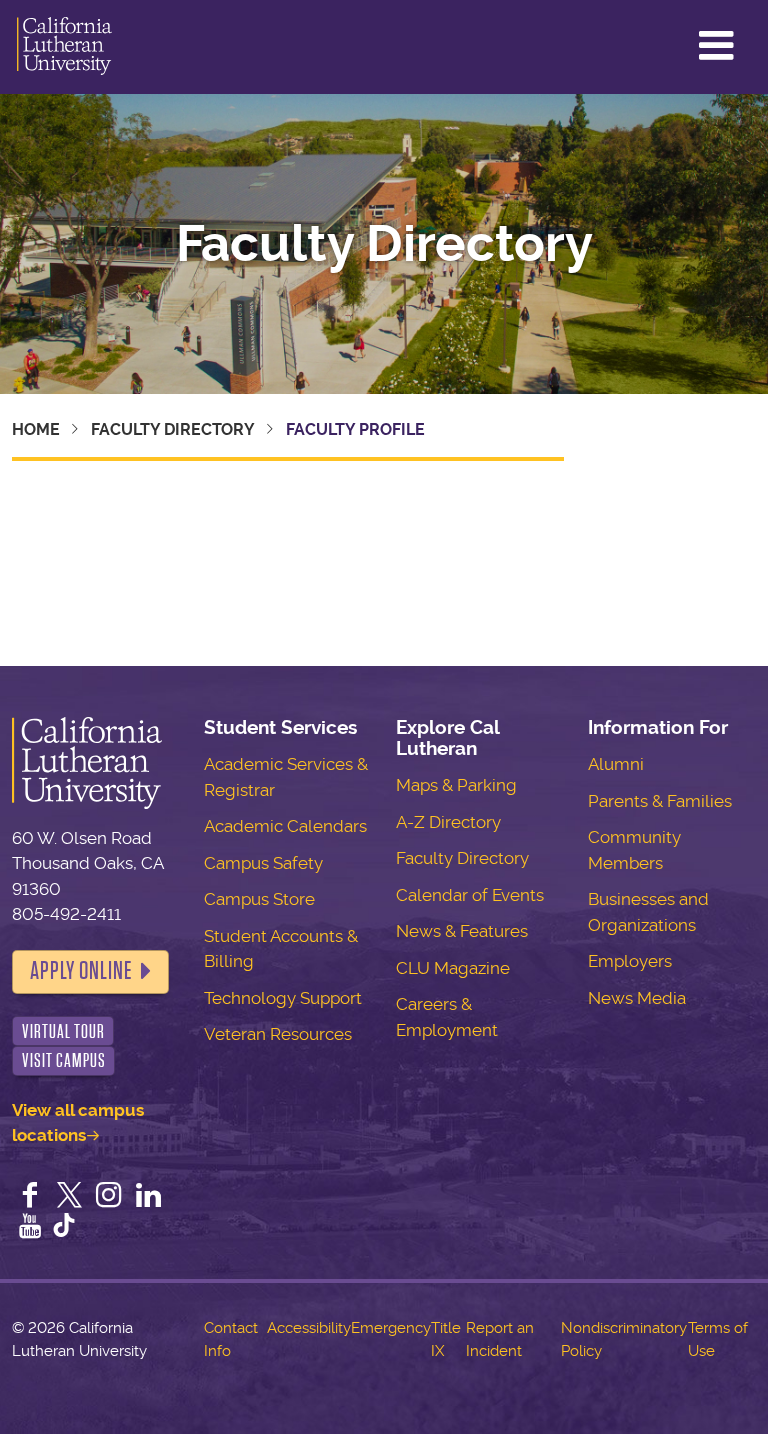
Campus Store (259, 899)
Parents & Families (660, 801)
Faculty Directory (384, 244)
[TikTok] (64, 1228)
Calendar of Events (470, 895)
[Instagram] (109, 1197)
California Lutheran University (64, 47)
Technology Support (283, 998)
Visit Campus (64, 1060)
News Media (637, 998)
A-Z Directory (448, 822)
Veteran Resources (278, 1034)
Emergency (391, 1328)
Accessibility (309, 1328)
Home (36, 429)
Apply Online (81, 971)
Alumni (616, 764)
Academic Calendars (285, 826)
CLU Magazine (453, 968)
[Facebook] (30, 1197)
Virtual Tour (63, 1031)
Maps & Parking (456, 785)
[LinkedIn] (149, 1197)
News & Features (462, 931)
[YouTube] (30, 1228)
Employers (630, 961)
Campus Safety (263, 863)
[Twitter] (70, 1197)
